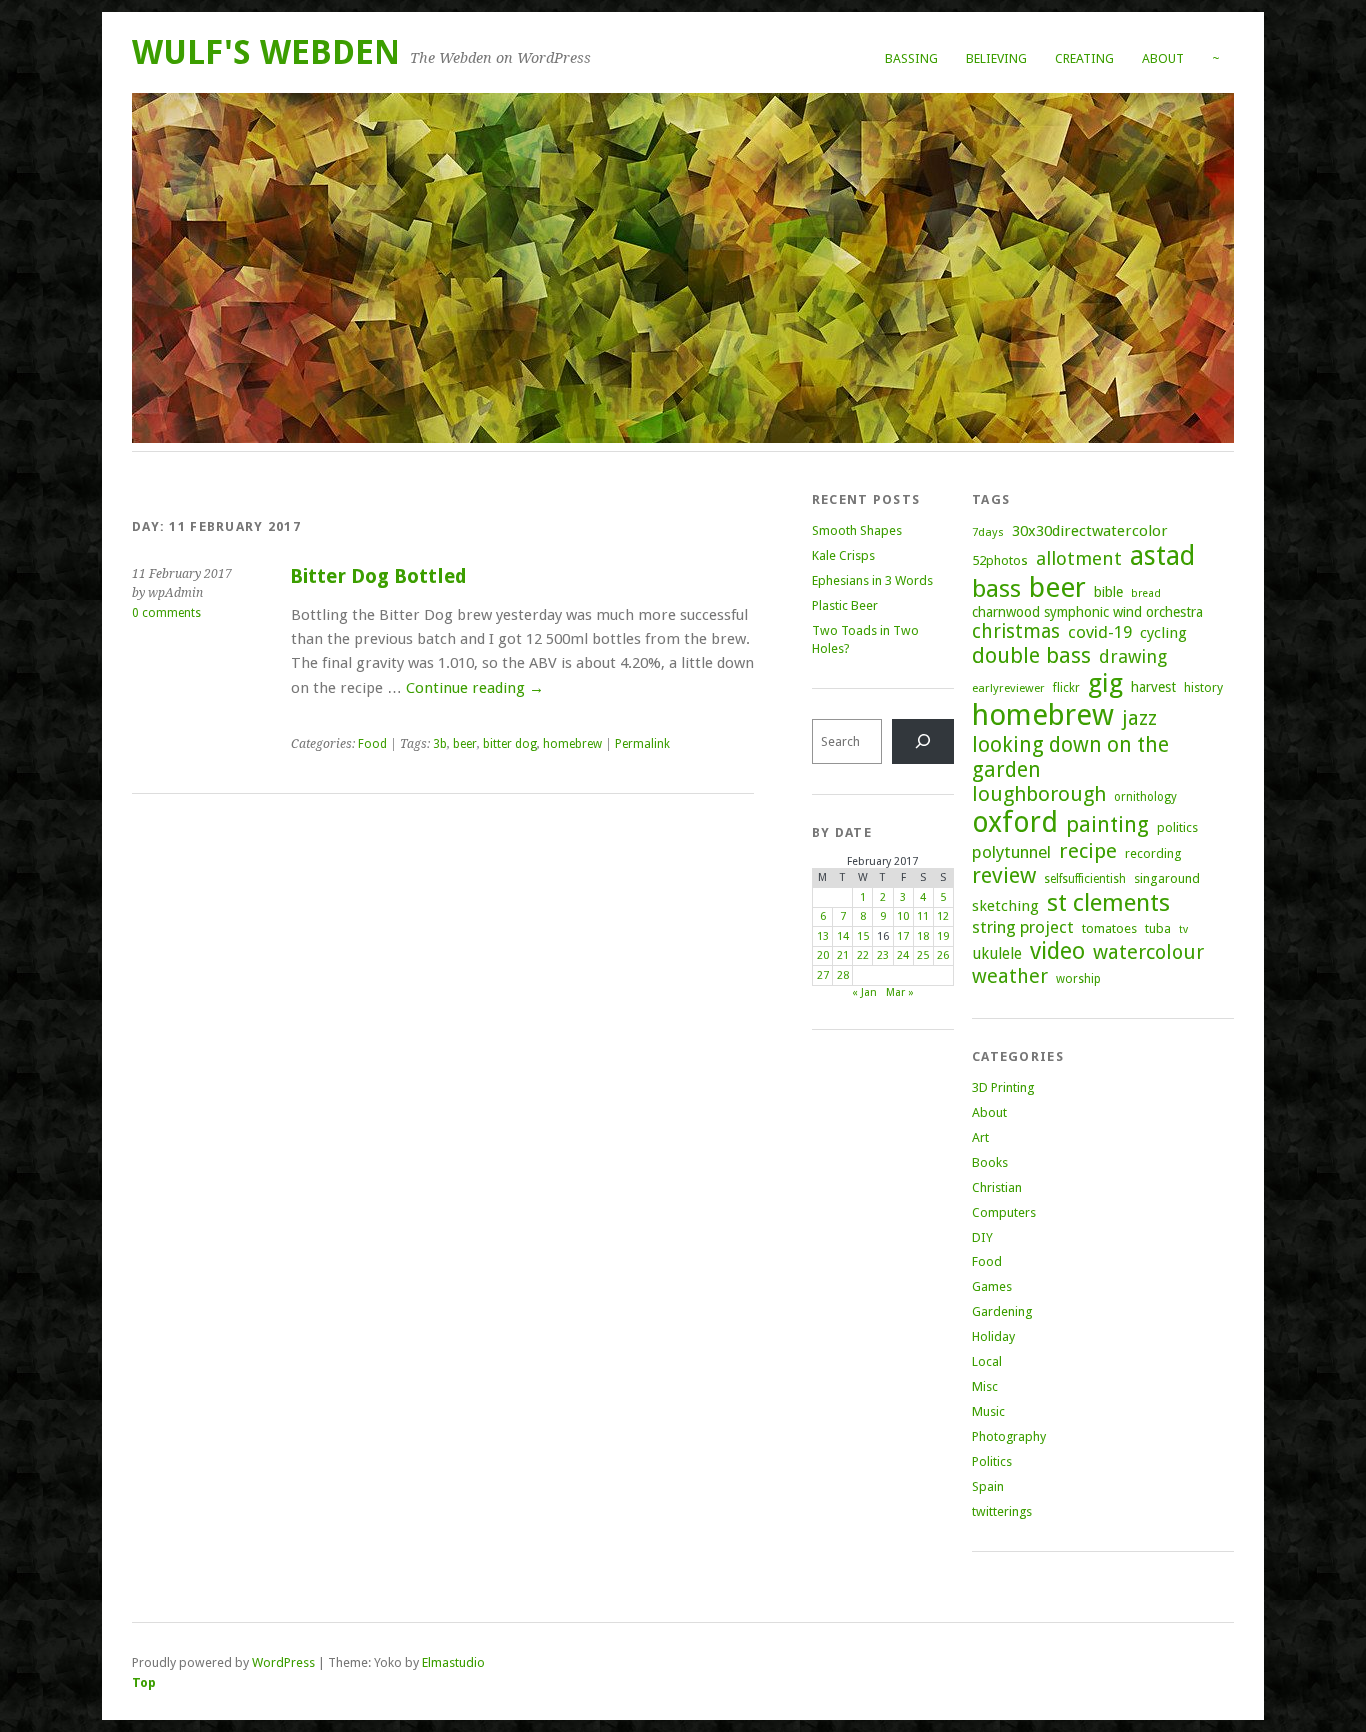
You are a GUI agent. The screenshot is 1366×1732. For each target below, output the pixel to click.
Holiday (993, 1336)
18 (923, 936)
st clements (1108, 902)
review (1004, 875)
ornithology (1145, 797)
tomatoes (1109, 928)
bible (1108, 592)
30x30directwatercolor (1090, 531)
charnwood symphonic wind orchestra (1087, 612)
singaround (1167, 878)
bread (1146, 593)
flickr (1066, 688)
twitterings (1002, 1511)
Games (992, 1286)
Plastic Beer (845, 605)
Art (980, 1137)
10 (903, 916)
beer (465, 744)
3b (440, 744)
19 (943, 936)
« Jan (864, 992)
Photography (1009, 1436)
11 (923, 916)
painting (1107, 824)
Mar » (900, 992)
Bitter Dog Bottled (378, 576)
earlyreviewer (1008, 688)
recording (1153, 853)
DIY (982, 1237)
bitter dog (510, 744)
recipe (1088, 851)
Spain (988, 1486)
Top (144, 1682)
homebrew (572, 744)
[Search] (923, 741)
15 (863, 936)
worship (1078, 979)
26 (943, 955)
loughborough (1039, 794)
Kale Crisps (843, 555)
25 (923, 955)
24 (903, 955)
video (1057, 951)
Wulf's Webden (266, 52)
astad (1162, 555)
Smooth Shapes (857, 530)
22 (863, 955)
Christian (997, 1187)
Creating (1084, 58)
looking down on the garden (1070, 757)
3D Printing (1003, 1087)
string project (1023, 927)
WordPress (283, 1662)
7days (988, 532)
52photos (1000, 560)
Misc (985, 1386)
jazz (1139, 718)
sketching (1005, 906)
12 (943, 916)
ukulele (997, 954)
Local (987, 1361)
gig (1105, 683)
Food (372, 744)
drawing (1133, 656)
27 (823, 975)
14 (843, 936)
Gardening (1002, 1311)
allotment (1079, 558)
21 (843, 955)
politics (1177, 827)
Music (988, 1411)
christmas (1016, 631)
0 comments (166, 613)
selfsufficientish (1085, 879)
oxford (1015, 822)
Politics (992, 1461)
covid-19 (1100, 632)
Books (990, 1162)
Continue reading (475, 688)
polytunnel (1011, 852)
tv (1183, 929)
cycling (1163, 633)
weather (1010, 976)
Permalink (642, 744)
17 (903, 936)
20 (823, 955)
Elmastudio (453, 1662)
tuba (1158, 928)
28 (843, 975)
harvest (1153, 687)
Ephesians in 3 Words (872, 580)
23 (883, 955)
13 (823, 936)
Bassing (911, 58)
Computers (1004, 1212)
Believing (996, 58)
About (1163, 58)
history (1203, 687)
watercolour (1148, 952)
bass (996, 588)
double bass (1031, 655)
